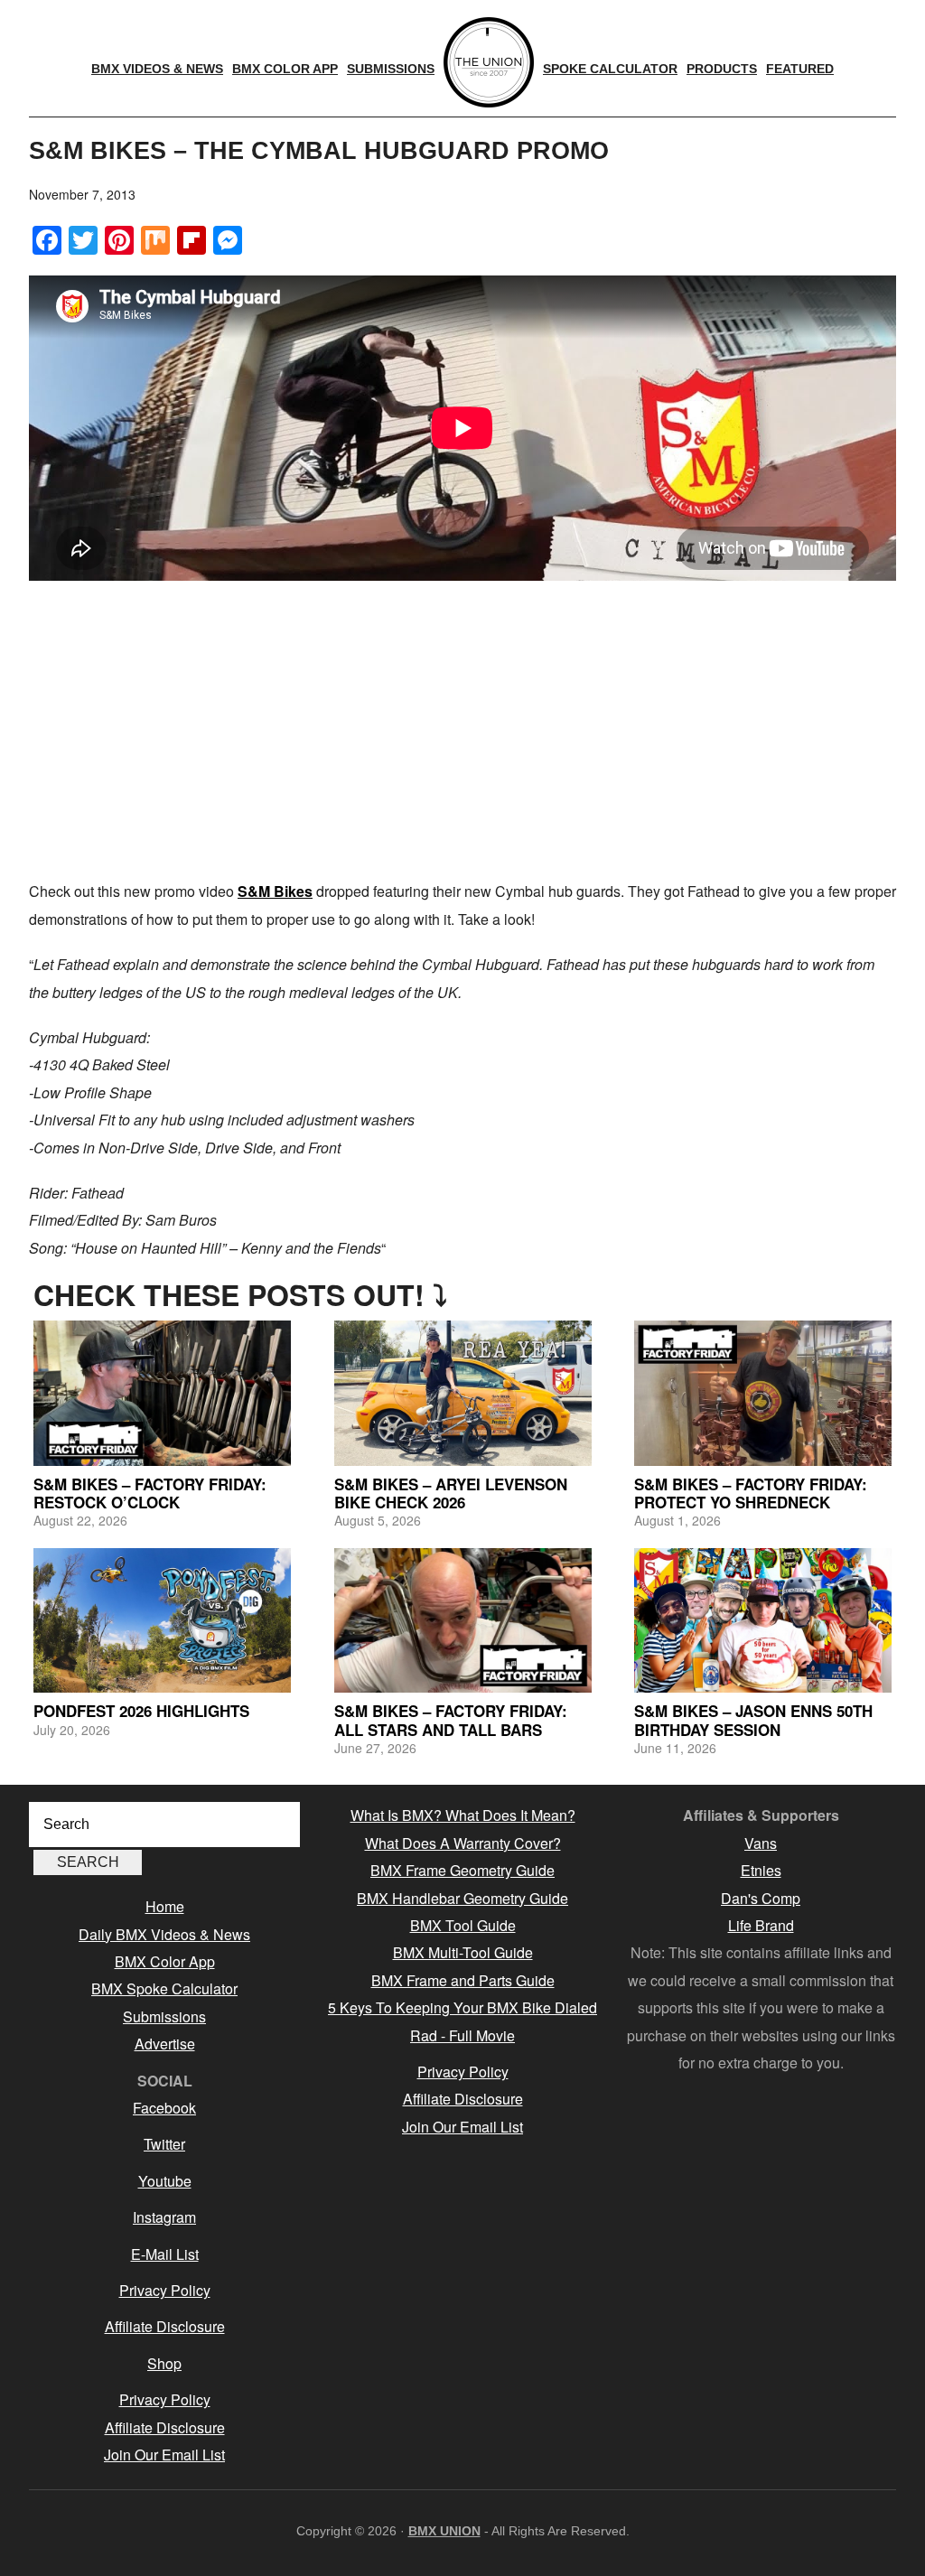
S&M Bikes (275, 891)
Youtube (165, 2181)
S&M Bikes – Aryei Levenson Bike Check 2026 (451, 1493)
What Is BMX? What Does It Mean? (463, 1815)
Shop (164, 2363)
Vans (761, 1843)
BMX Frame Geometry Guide (462, 1870)
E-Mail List (165, 2254)
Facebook (164, 2108)
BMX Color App (165, 1961)
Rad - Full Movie (462, 2035)
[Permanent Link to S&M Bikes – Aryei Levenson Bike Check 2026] (463, 1393)
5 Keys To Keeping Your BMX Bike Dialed (462, 2007)
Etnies (761, 1870)
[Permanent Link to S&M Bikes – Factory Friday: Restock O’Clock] (162, 1393)
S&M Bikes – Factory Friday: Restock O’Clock (150, 1493)
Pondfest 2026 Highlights (141, 1711)
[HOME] (489, 62)
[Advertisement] (462, 733)
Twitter (164, 2144)
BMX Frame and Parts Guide (463, 1980)
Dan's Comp (761, 1898)
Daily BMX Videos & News (164, 1934)
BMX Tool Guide (463, 1925)
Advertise (165, 2044)
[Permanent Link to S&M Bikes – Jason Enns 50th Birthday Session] (763, 1620)
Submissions (164, 2016)
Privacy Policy (165, 2290)
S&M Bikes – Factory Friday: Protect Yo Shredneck (751, 1493)
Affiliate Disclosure (165, 2326)
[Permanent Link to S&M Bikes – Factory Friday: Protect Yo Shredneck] (763, 1393)
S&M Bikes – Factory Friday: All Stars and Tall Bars (451, 1720)
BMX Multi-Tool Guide (463, 1952)
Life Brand (761, 1925)
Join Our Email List (164, 2455)
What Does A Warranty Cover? (463, 1843)
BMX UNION (444, 2531)
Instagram (164, 2217)
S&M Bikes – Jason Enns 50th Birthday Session (753, 1720)
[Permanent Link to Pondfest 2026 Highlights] (162, 1620)
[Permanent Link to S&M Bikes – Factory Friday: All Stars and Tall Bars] (463, 1620)
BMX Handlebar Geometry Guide (462, 1898)
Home (165, 1906)
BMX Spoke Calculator (164, 1988)
